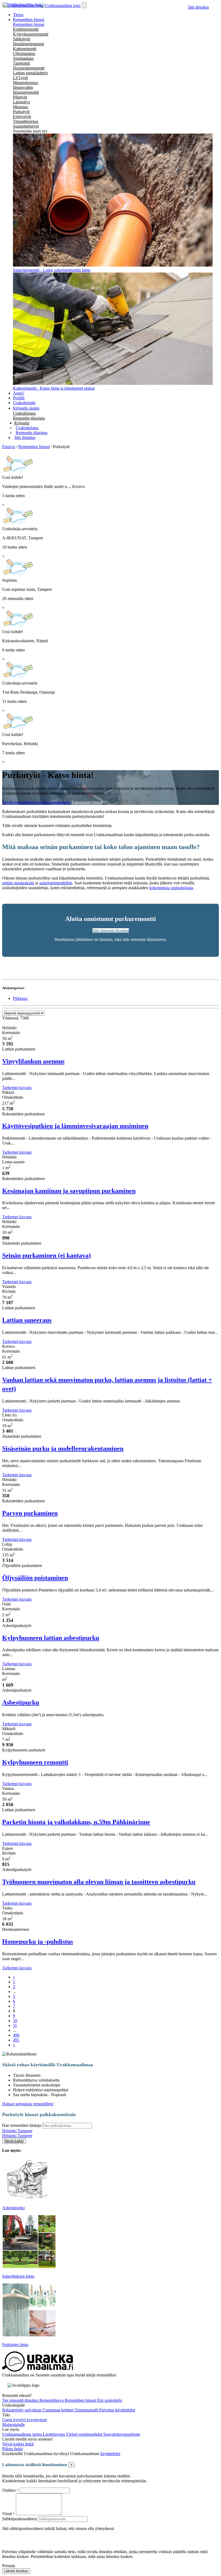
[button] (22, 423)
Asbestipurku (21, 1702)
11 (15, 2025)
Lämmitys (21, 102)
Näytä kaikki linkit (18, 2444)
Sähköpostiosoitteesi (19, 2519)
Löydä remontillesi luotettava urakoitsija (37, 802)
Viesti (7, 2514)
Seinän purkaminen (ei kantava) (46, 1255)
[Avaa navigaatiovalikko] (84, 5)
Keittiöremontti (26, 29)
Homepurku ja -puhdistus (38, 1942)
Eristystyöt (22, 116)
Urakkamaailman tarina (23, 2434)
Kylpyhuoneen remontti (35, 1762)
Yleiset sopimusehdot (84, 2434)
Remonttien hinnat (29, 24)
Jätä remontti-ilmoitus (111, 931)
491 (16, 2040)
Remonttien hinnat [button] (29, 20)
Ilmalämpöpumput (28, 44)
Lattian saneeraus (27, 1320)
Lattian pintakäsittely (31, 73)
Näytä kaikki (14, 2141)
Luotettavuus (54, 2434)
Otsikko (9, 2490)
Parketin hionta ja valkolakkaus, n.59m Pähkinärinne (76, 1822)
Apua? (19, 393)
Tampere (25, 2131)
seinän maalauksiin (18, 883)
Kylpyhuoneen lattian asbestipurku (51, 1638)
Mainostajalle (13, 2425)
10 (15, 2021)
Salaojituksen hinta (18, 2276)
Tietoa (18, 15)
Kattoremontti (25, 49)
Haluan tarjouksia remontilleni (28, 2104)
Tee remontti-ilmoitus (21, 2400)
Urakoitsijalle (24, 403)
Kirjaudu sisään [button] (26, 408)
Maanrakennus (25, 83)
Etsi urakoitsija (110, 2400)
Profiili (19, 398)
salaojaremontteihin (56, 883)
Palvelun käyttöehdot (117, 2410)
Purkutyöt (21, 112)
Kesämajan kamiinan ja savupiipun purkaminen (69, 1191)
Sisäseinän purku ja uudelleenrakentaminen (63, 1448)
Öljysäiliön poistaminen (35, 1578)
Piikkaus (20, 998)
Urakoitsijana (24, 413)
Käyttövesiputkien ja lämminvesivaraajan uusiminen (75, 1126)
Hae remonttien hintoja (22, 2125)
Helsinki (10, 2131)
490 (16, 2035)
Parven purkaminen (30, 1513)
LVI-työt (20, 78)
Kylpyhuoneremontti (31, 34)
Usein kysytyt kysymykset (25, 2420)
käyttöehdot (110, 2454)
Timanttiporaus (26, 121)
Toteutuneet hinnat (87, 802)
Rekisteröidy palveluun (22, 2410)
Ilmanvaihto (23, 87)
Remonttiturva (52, 2400)
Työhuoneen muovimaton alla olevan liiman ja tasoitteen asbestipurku (99, 1882)
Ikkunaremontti (26, 92)
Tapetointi (21, 63)
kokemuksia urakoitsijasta (171, 888)
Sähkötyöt (22, 39)
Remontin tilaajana (29, 418)
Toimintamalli (87, 2410)
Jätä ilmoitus (198, 7)
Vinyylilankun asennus (33, 1061)
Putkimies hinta (15, 2345)
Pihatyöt (20, 97)
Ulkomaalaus (24, 53)
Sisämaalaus (23, 58)
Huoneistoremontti (29, 68)
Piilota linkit (12, 2449)
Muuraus (20, 107)
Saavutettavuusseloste (122, 2434)
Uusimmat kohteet (59, 2410)
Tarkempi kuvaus (17, 1088)
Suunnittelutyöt (26, 126)
